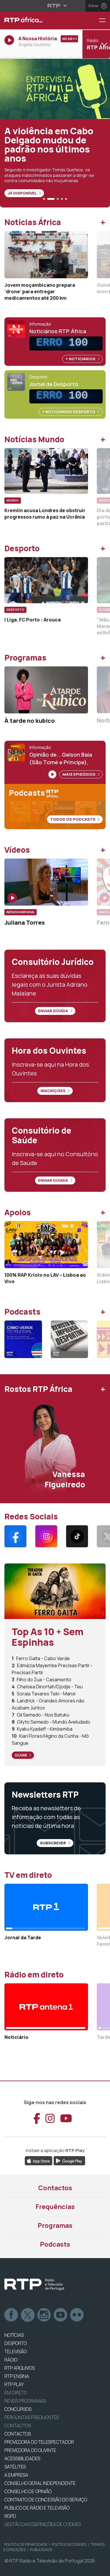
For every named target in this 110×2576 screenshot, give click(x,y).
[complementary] (55, 1288)
